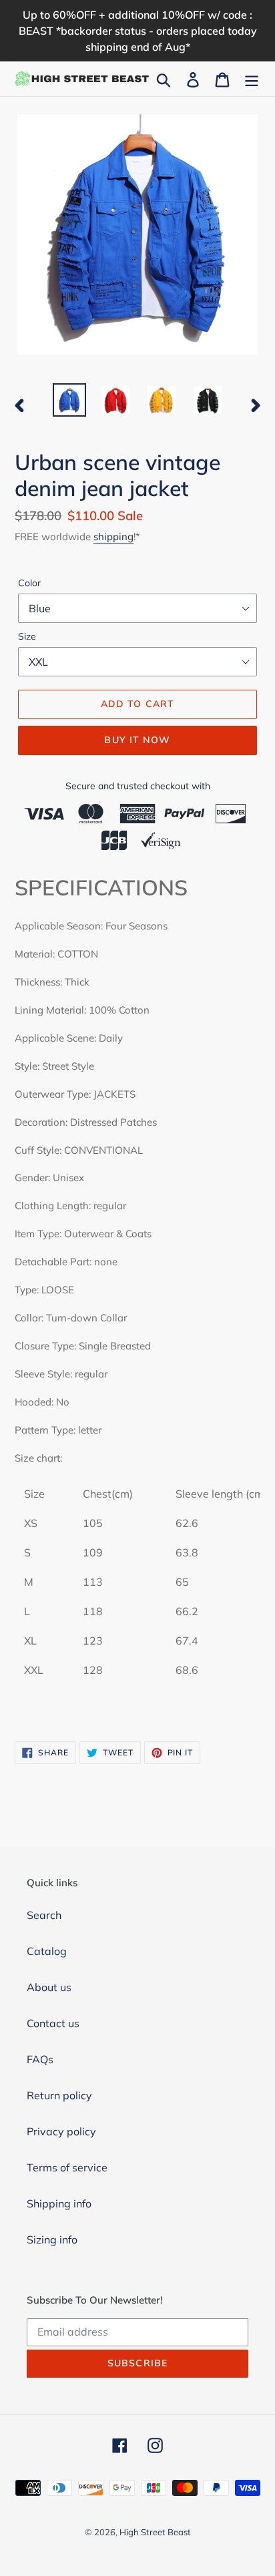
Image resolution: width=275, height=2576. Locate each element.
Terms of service (67, 2167)
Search (44, 1915)
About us (49, 1987)
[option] (70, 400)
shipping (113, 536)
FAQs (40, 2059)
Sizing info (52, 2239)
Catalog (47, 1951)
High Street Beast (155, 2532)
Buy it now (137, 740)
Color (29, 583)
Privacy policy (61, 2131)
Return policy (59, 2095)
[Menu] (252, 79)
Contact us (53, 2023)
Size (27, 636)
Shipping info (59, 2203)
